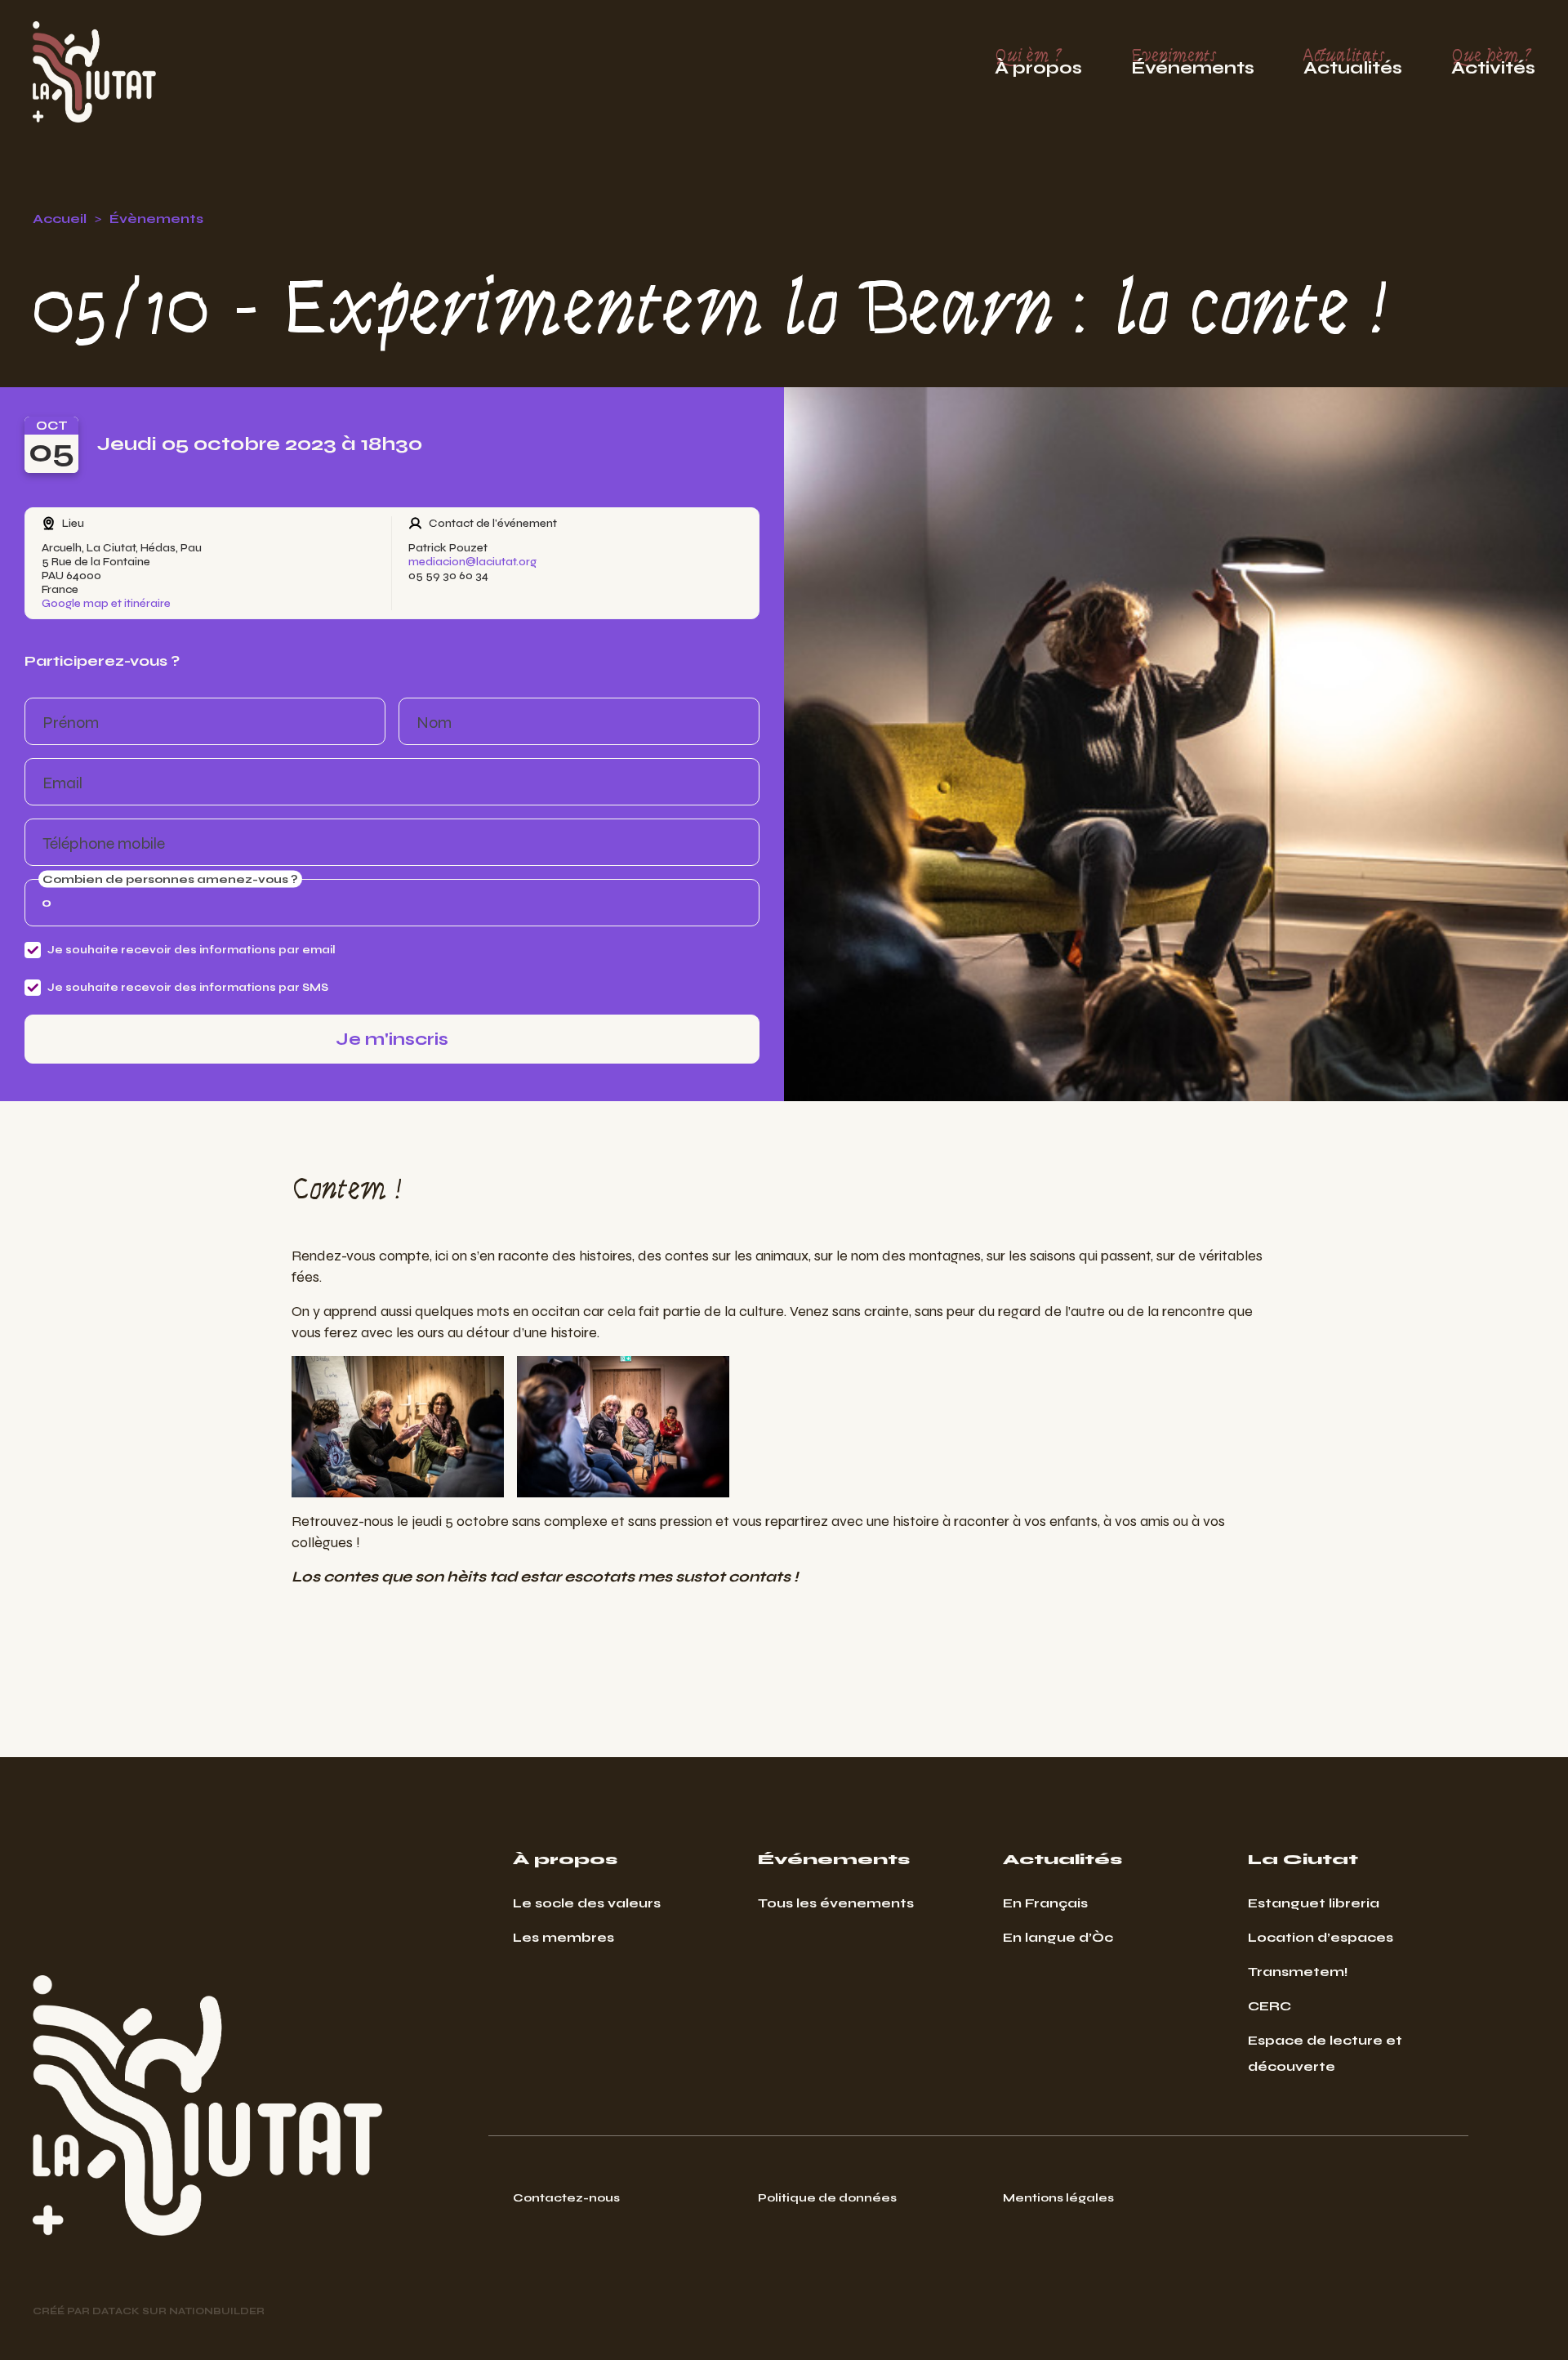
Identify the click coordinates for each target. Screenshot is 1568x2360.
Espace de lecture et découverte (1325, 2053)
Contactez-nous (566, 2198)
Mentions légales (1058, 2198)
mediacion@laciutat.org (472, 562)
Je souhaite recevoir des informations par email (192, 950)
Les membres (563, 1937)
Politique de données (827, 2198)
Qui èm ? (1038, 62)
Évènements (156, 219)
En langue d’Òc (1058, 1937)
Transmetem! (1298, 1972)
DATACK (116, 2311)
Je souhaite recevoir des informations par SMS (188, 987)
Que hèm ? (1493, 62)
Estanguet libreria (1314, 1903)
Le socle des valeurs (587, 1903)
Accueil (60, 219)
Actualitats (1353, 62)
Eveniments (1193, 62)
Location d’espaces (1321, 1937)
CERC (1270, 2006)
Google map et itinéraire (106, 603)
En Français (1045, 1903)
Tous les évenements (836, 1903)
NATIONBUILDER (217, 2311)
